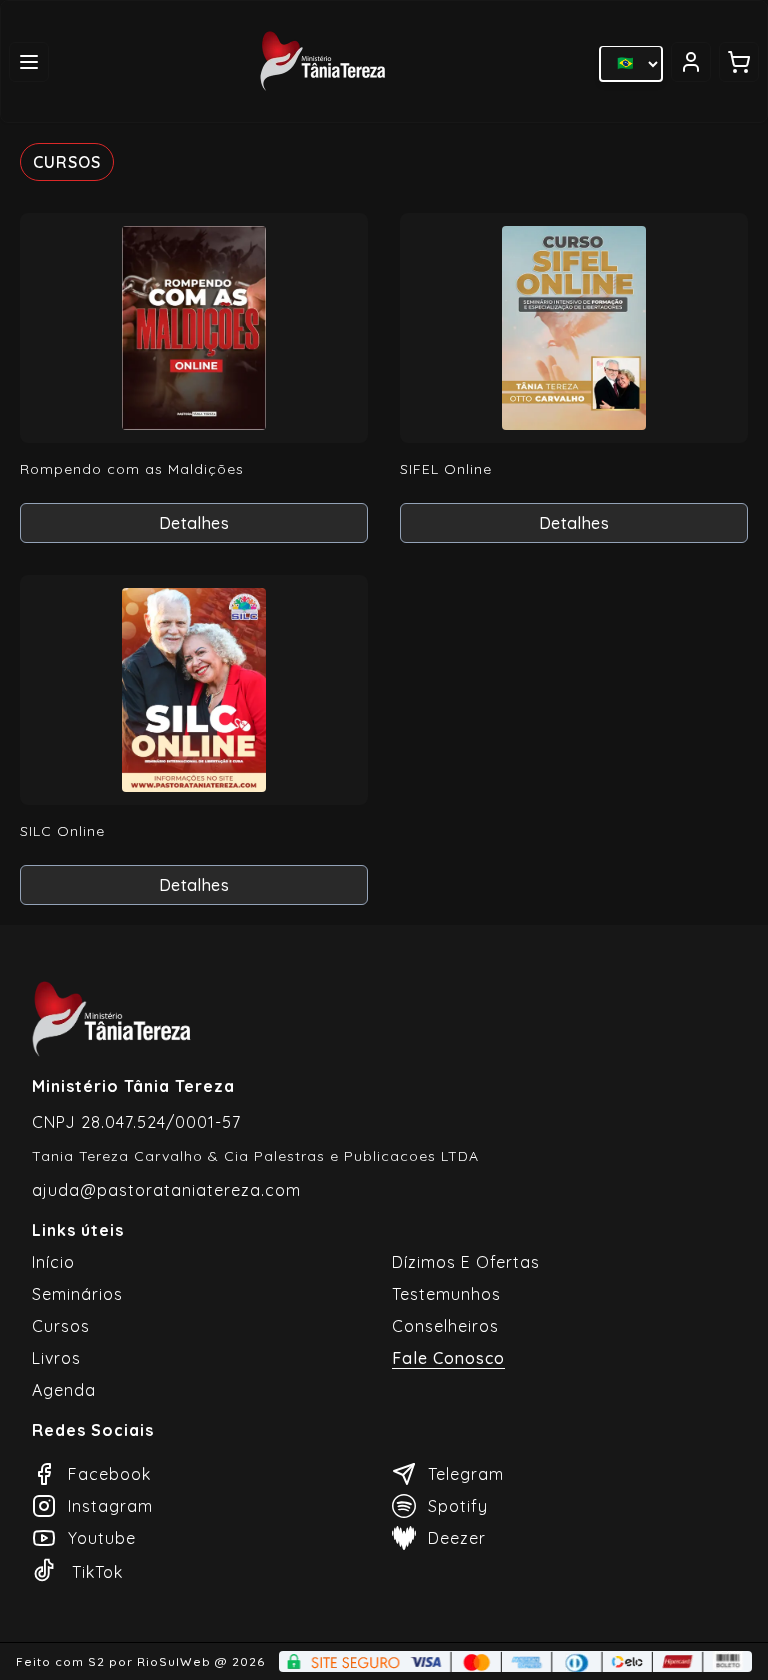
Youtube (102, 1538)
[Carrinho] (739, 62)
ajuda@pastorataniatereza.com (166, 1190)
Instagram (110, 1506)
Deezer (457, 1538)
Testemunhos (446, 1294)
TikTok (97, 1572)
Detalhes (194, 523)
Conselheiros (445, 1326)
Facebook (109, 1474)
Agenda (64, 1390)
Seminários (77, 1294)
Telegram (466, 1474)
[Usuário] (691, 62)
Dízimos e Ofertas (466, 1262)
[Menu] (29, 62)
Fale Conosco (448, 1358)
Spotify (458, 1506)
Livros (56, 1358)
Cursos (61, 1326)
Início (53, 1262)
